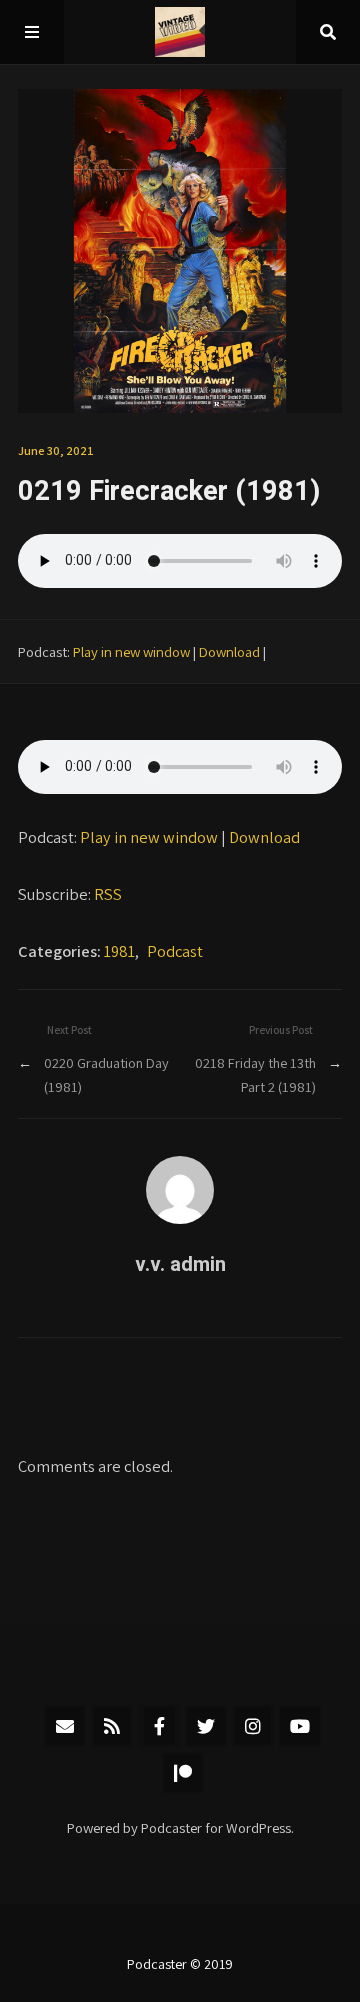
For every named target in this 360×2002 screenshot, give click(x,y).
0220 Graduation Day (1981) (106, 1074)
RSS (108, 894)
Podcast (175, 951)
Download (229, 651)
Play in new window (131, 651)
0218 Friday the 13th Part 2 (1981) (255, 1074)
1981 (119, 951)
